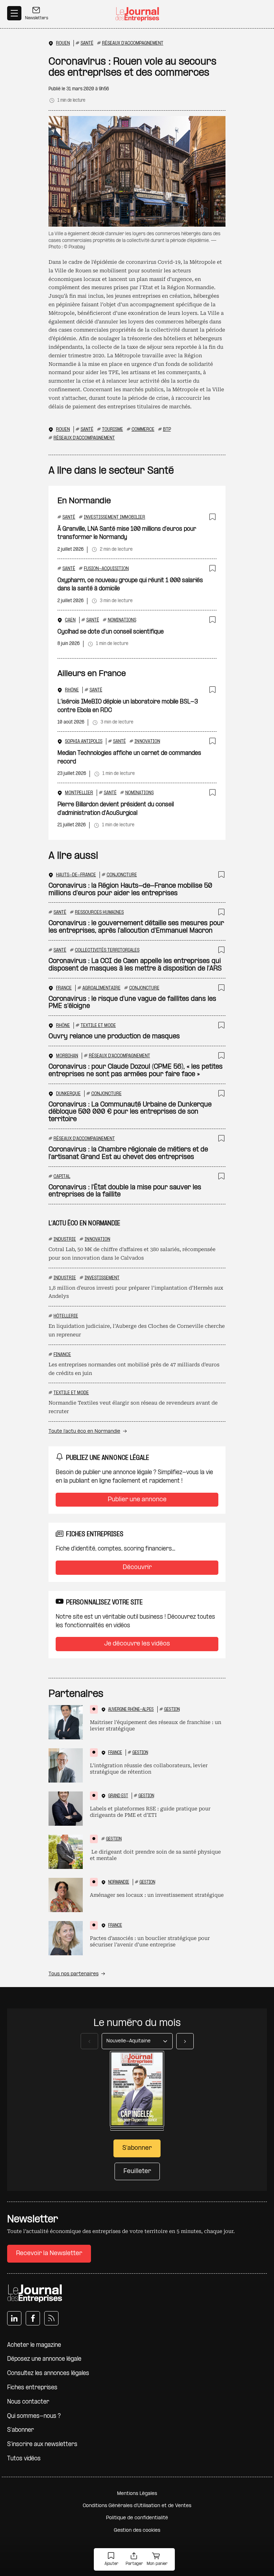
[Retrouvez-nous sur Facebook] (33, 2318)
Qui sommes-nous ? (34, 2416)
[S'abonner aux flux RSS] (51, 2318)
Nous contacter (28, 2402)
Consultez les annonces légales (48, 2373)
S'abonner (21, 2430)
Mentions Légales (137, 2494)
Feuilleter (137, 2171)
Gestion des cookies (137, 2530)
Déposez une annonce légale (44, 2359)
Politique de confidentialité (137, 2518)
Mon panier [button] (157, 2564)
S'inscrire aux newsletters (42, 2444)
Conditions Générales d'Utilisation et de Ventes (137, 2506)
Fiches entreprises (32, 2388)
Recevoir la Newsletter (49, 2254)
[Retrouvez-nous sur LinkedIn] (14, 2318)
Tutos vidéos (24, 2459)
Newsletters (37, 18)
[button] (111, 2560)
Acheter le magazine (34, 2345)
